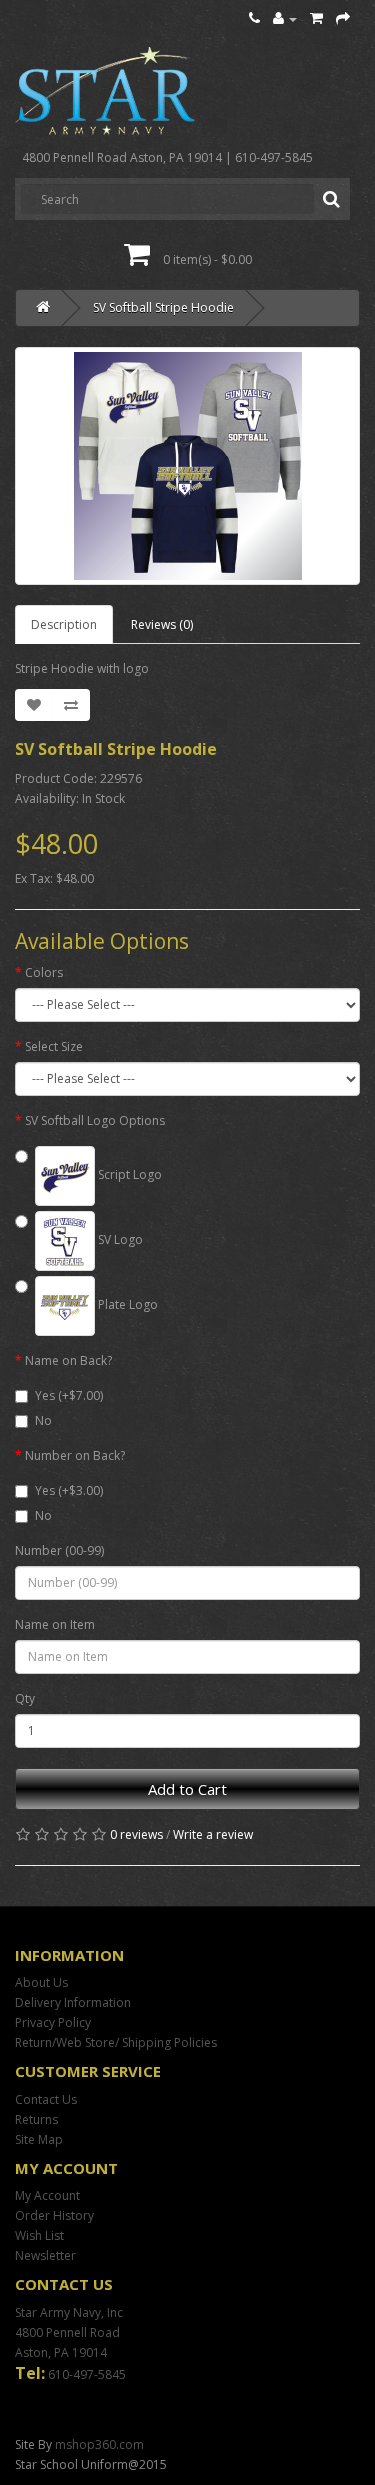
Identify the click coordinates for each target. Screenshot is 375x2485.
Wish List (39, 2235)
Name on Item (55, 1624)
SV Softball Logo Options (95, 1120)
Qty (25, 1698)
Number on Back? (75, 1455)
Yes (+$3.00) (69, 1490)
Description (64, 624)
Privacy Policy (53, 2022)
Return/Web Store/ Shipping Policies (116, 2042)
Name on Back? (68, 1360)
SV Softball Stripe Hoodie (163, 307)
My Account (47, 2195)
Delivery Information (73, 2002)
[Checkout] (343, 18)
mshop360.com (99, 2444)
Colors (44, 972)
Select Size (54, 1046)
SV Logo (119, 1239)
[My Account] (285, 18)
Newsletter (45, 2255)
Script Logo (128, 1174)
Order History (54, 2215)
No (43, 1420)
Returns (36, 2119)
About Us (41, 1982)
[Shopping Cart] (316, 18)
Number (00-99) (59, 1550)
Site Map (39, 2139)
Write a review (213, 1834)
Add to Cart (187, 1789)
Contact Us (46, 2099)
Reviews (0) (162, 624)
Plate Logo (126, 1304)
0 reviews (136, 1834)
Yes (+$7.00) (69, 1395)
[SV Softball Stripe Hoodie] (187, 466)
